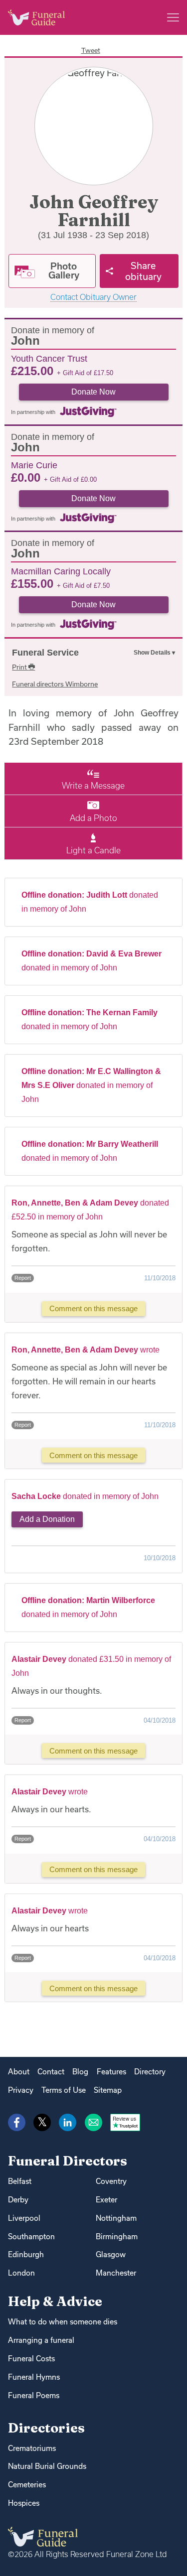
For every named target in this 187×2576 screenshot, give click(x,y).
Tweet (91, 50)
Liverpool (24, 2218)
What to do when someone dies (63, 2322)
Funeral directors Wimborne (55, 684)
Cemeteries (27, 2485)
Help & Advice (55, 2301)
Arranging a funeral (41, 2340)
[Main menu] (173, 17)
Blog (80, 2072)
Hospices (24, 2503)
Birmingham (117, 2237)
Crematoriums (32, 2448)
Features (111, 2072)
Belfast (20, 2181)
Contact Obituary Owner (93, 297)
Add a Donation (47, 1519)
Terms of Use (64, 2090)
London (21, 2273)
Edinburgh (26, 2254)
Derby (18, 2200)
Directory (150, 2072)
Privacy (21, 2090)
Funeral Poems (34, 2395)
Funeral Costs (31, 2359)
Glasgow (111, 2254)
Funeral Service (45, 653)
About (19, 2072)
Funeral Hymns (34, 2377)
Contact (51, 2072)
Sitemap (108, 2090)
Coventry (111, 2181)
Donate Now (93, 392)
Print (20, 667)
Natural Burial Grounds (47, 2466)
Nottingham (116, 2218)
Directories (46, 2428)
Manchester (116, 2273)
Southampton (31, 2237)
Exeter (106, 2200)
